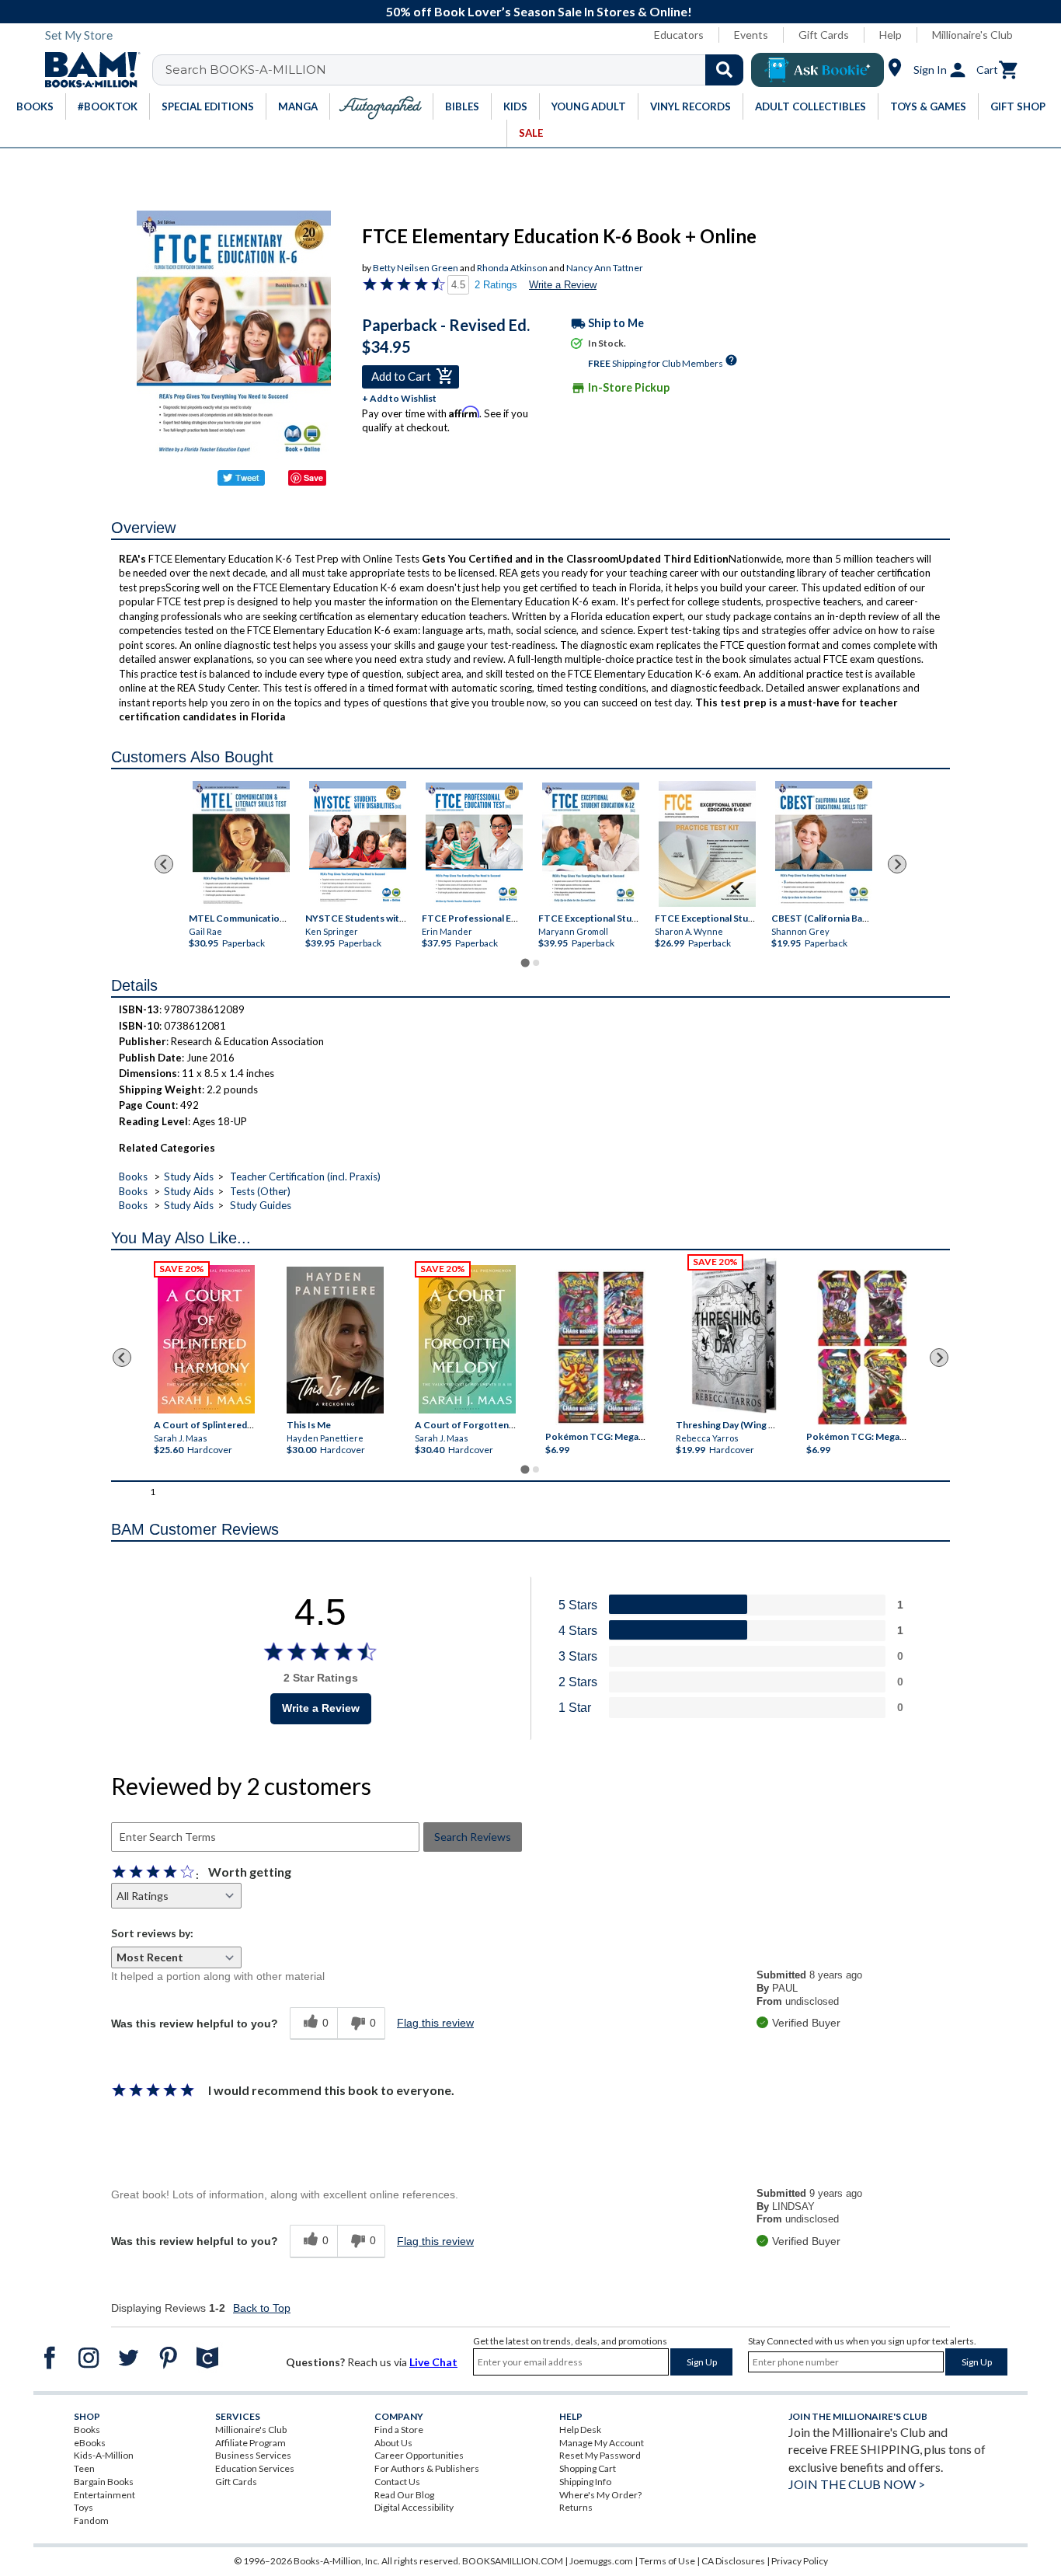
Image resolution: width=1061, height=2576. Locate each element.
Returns (576, 2507)
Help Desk (580, 2430)
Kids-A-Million (104, 2455)
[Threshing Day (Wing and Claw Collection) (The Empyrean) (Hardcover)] (734, 1336)
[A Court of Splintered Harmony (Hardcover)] (206, 1339)
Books (133, 1176)
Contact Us (397, 2482)
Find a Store (399, 2430)
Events (751, 35)
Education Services (255, 2468)
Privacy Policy (800, 2561)
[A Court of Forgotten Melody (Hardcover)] (467, 1339)
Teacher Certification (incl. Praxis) (305, 1176)
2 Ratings (496, 285)
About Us (393, 2443)
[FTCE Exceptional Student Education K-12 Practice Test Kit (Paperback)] (707, 844)
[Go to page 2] (536, 963)
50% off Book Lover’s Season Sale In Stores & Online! (539, 11)
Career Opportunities (419, 2455)
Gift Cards (824, 35)
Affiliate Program (250, 2443)
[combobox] (458, 70)
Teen (84, 2468)
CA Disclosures (733, 2561)
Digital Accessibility (414, 2507)
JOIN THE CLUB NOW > (857, 2484)
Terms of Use (667, 2561)
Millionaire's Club (972, 35)
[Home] (87, 70)
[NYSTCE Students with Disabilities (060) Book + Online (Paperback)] (358, 844)
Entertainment (104, 2495)
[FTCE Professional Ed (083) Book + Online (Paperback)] (474, 845)
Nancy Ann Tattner (605, 268)
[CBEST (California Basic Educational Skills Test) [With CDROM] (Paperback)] (824, 844)
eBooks (90, 2443)
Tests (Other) (260, 1191)
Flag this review (435, 2023)
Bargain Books (104, 2482)
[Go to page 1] (525, 963)
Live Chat (433, 2362)
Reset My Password (600, 2455)
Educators (679, 35)
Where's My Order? (600, 2495)
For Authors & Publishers (427, 2468)
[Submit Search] (724, 70)
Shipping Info (585, 2482)
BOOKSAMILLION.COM (513, 2561)
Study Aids (189, 1176)
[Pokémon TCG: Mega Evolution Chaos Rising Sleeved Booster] (600, 1348)
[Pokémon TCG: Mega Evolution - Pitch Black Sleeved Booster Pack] (862, 1348)
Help (891, 35)
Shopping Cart (588, 2468)
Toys (83, 2507)
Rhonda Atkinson (512, 268)
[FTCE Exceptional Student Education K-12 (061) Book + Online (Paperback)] (591, 845)
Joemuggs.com (601, 2561)
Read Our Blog (404, 2495)
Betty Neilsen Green (416, 268)
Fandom (91, 2520)
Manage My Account (602, 2443)
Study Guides (261, 1205)
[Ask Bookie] (817, 70)
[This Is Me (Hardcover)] (334, 1340)
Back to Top (262, 2308)
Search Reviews (473, 1837)
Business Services (253, 2455)
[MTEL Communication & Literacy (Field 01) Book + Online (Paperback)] (241, 844)
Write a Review (563, 285)
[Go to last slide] (164, 864)
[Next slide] (897, 864)
